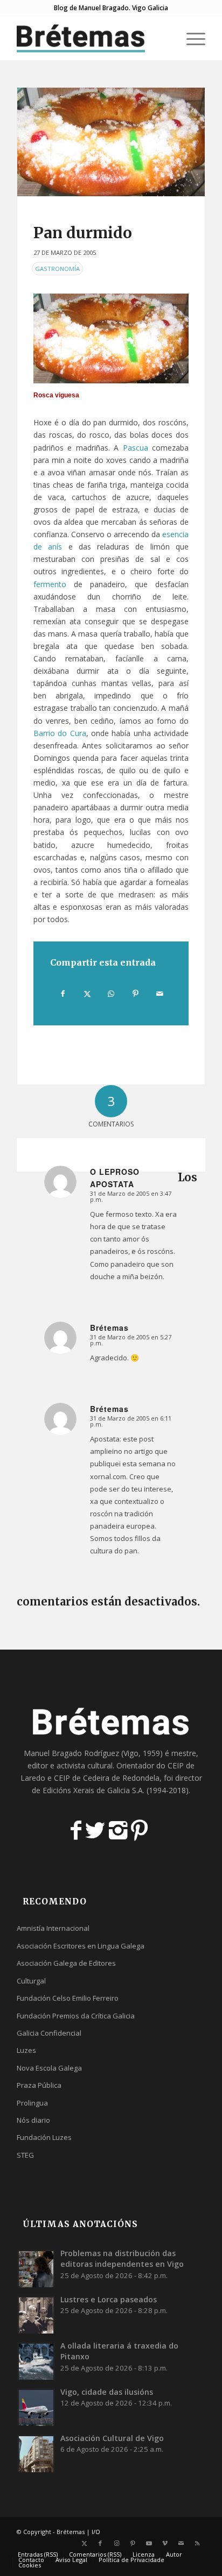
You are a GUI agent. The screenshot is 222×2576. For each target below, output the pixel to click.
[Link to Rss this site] (197, 2543)
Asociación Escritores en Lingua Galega (81, 1946)
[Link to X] (84, 2543)
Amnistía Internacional (53, 1928)
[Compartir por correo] (159, 994)
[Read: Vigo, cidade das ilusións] (36, 2407)
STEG (25, 2155)
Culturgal (31, 1981)
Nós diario (33, 2120)
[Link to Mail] (181, 2543)
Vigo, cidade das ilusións (107, 2392)
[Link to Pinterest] (133, 2543)
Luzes (26, 2050)
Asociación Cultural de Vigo (112, 2438)
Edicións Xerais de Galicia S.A (93, 1790)
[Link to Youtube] (149, 2543)
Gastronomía (57, 269)
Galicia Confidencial (49, 2033)
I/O (96, 2532)
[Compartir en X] (87, 994)
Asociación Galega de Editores (66, 1963)
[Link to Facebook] (100, 2543)
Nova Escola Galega (49, 2068)
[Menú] (190, 38)
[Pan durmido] (111, 142)
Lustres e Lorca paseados (109, 2299)
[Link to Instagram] (116, 2543)
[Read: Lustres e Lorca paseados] (36, 2315)
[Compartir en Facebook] (63, 994)
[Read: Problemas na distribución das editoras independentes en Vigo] (36, 2268)
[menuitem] (165, 38)
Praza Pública (39, 2085)
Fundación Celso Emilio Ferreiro (68, 1998)
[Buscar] (165, 38)
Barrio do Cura (60, 733)
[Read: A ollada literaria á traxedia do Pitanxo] (36, 2361)
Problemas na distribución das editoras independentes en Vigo (122, 2259)
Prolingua (32, 2103)
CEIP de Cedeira (82, 1778)
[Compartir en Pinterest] (135, 994)
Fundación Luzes (44, 2137)
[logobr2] (92, 38)
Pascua (136, 448)
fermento (50, 584)
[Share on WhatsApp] (112, 994)
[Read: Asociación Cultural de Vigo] (36, 2453)
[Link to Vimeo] (165, 2543)
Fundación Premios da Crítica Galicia (76, 2016)
